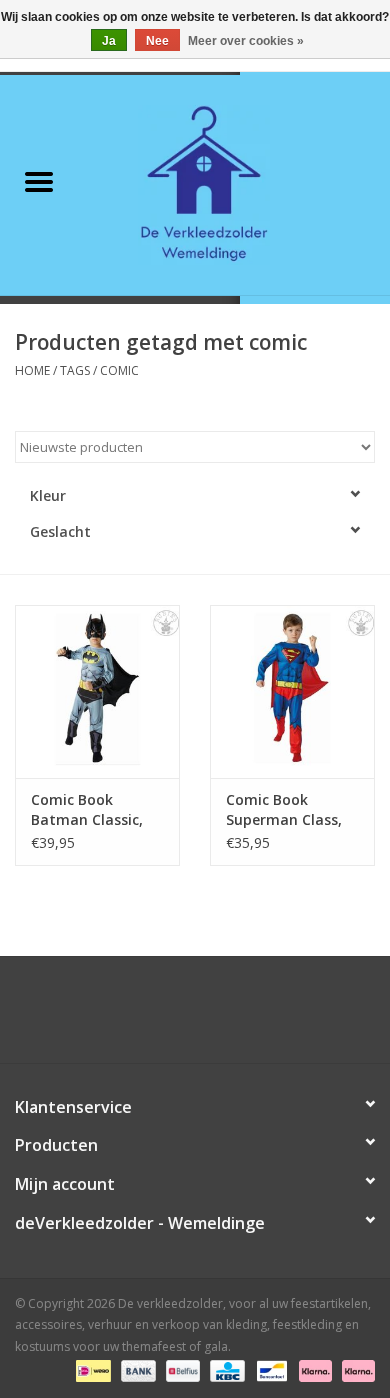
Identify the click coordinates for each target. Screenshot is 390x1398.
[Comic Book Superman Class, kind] (292, 691)
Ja (109, 41)
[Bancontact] (270, 1370)
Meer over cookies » (246, 41)
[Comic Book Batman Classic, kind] (97, 691)
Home (32, 370)
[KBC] (225, 1370)
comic (119, 370)
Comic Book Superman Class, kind (284, 810)
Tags (75, 370)
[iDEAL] (91, 1370)
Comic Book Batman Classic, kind (87, 810)
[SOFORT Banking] (313, 1370)
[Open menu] (39, 181)
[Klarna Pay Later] (355, 1370)
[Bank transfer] (136, 1370)
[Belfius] (181, 1370)
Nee (157, 41)
